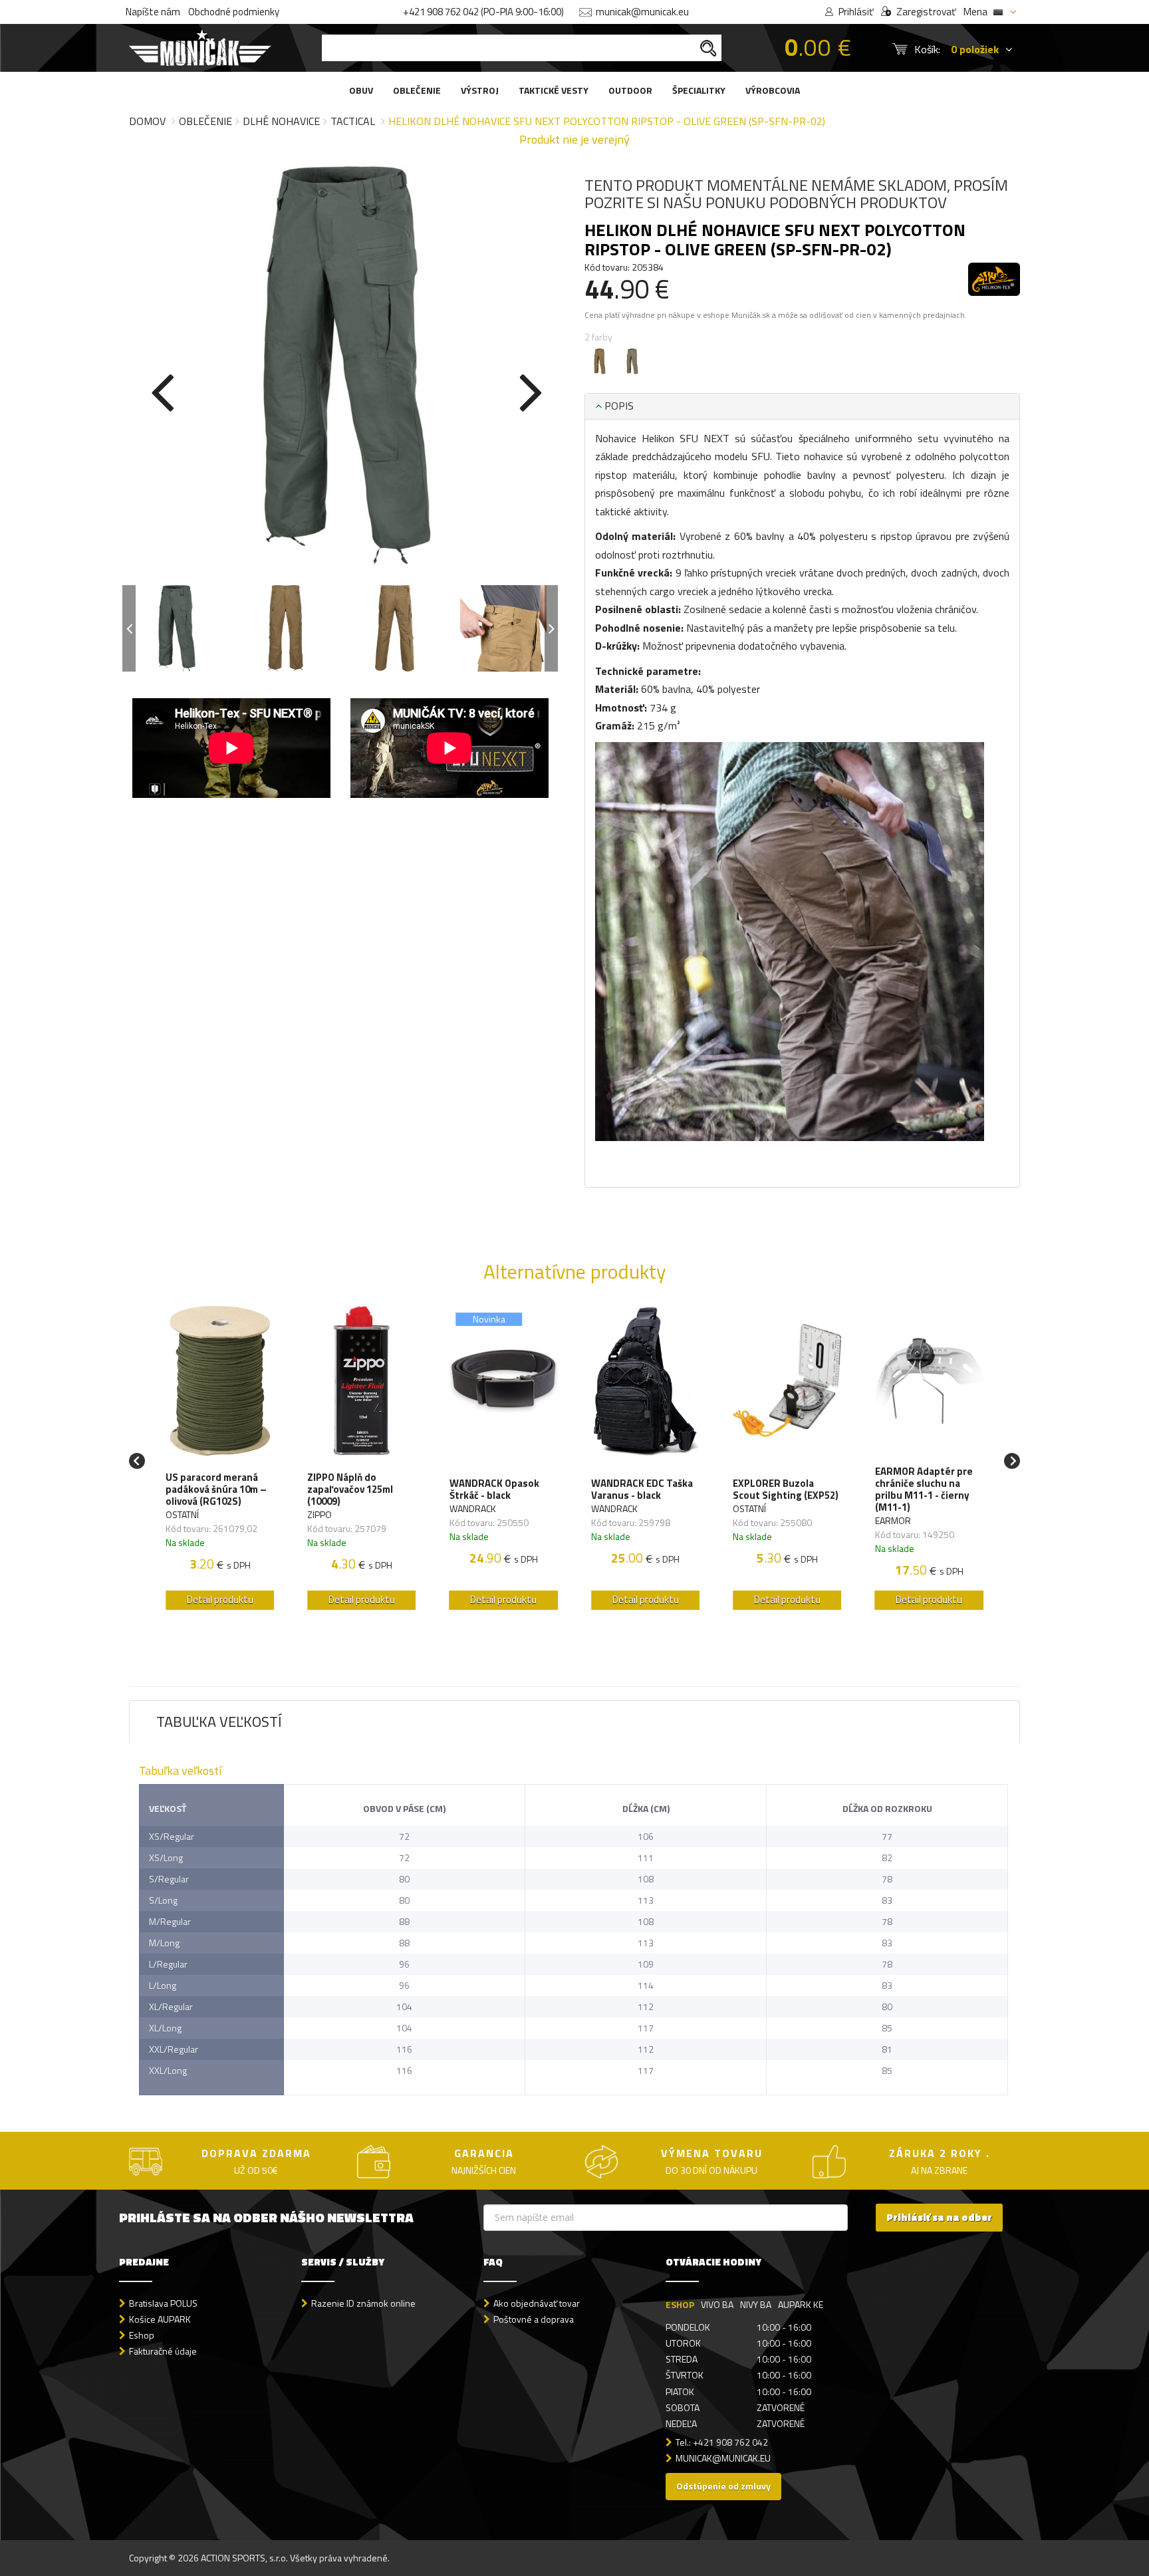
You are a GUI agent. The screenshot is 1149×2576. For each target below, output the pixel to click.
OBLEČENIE (417, 90)
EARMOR (893, 1520)
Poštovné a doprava (534, 2319)
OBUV (361, 90)
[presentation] (162, 390)
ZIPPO (319, 1514)
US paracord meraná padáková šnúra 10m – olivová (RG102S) (216, 1489)
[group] (220, 1461)
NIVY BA (756, 2304)
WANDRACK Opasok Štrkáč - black (494, 1489)
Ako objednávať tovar (537, 2303)
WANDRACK (473, 1508)
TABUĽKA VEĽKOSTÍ (219, 1722)
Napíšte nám (153, 12)
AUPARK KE (801, 2304)
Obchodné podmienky (234, 12)
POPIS (618, 406)
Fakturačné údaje (163, 2351)
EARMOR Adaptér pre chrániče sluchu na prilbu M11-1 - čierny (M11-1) (924, 1489)
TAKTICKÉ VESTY (554, 90)
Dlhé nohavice (281, 121)
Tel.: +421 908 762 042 (722, 2442)
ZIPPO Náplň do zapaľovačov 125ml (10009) (350, 1489)
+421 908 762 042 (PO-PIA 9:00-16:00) (483, 12)
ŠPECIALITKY (699, 90)
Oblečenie (205, 121)
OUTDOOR (630, 90)
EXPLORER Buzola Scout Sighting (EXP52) (786, 1489)
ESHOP (680, 2304)
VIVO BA (717, 2304)
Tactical (353, 121)
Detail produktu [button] (220, 1600)
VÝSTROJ (480, 90)
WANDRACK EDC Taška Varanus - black (642, 1489)
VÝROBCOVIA (773, 90)
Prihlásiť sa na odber (939, 2217)
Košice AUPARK (160, 2319)
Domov (147, 121)
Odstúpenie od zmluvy (723, 2486)
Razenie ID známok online (363, 2303)
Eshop (142, 2335)
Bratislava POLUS (163, 2303)
